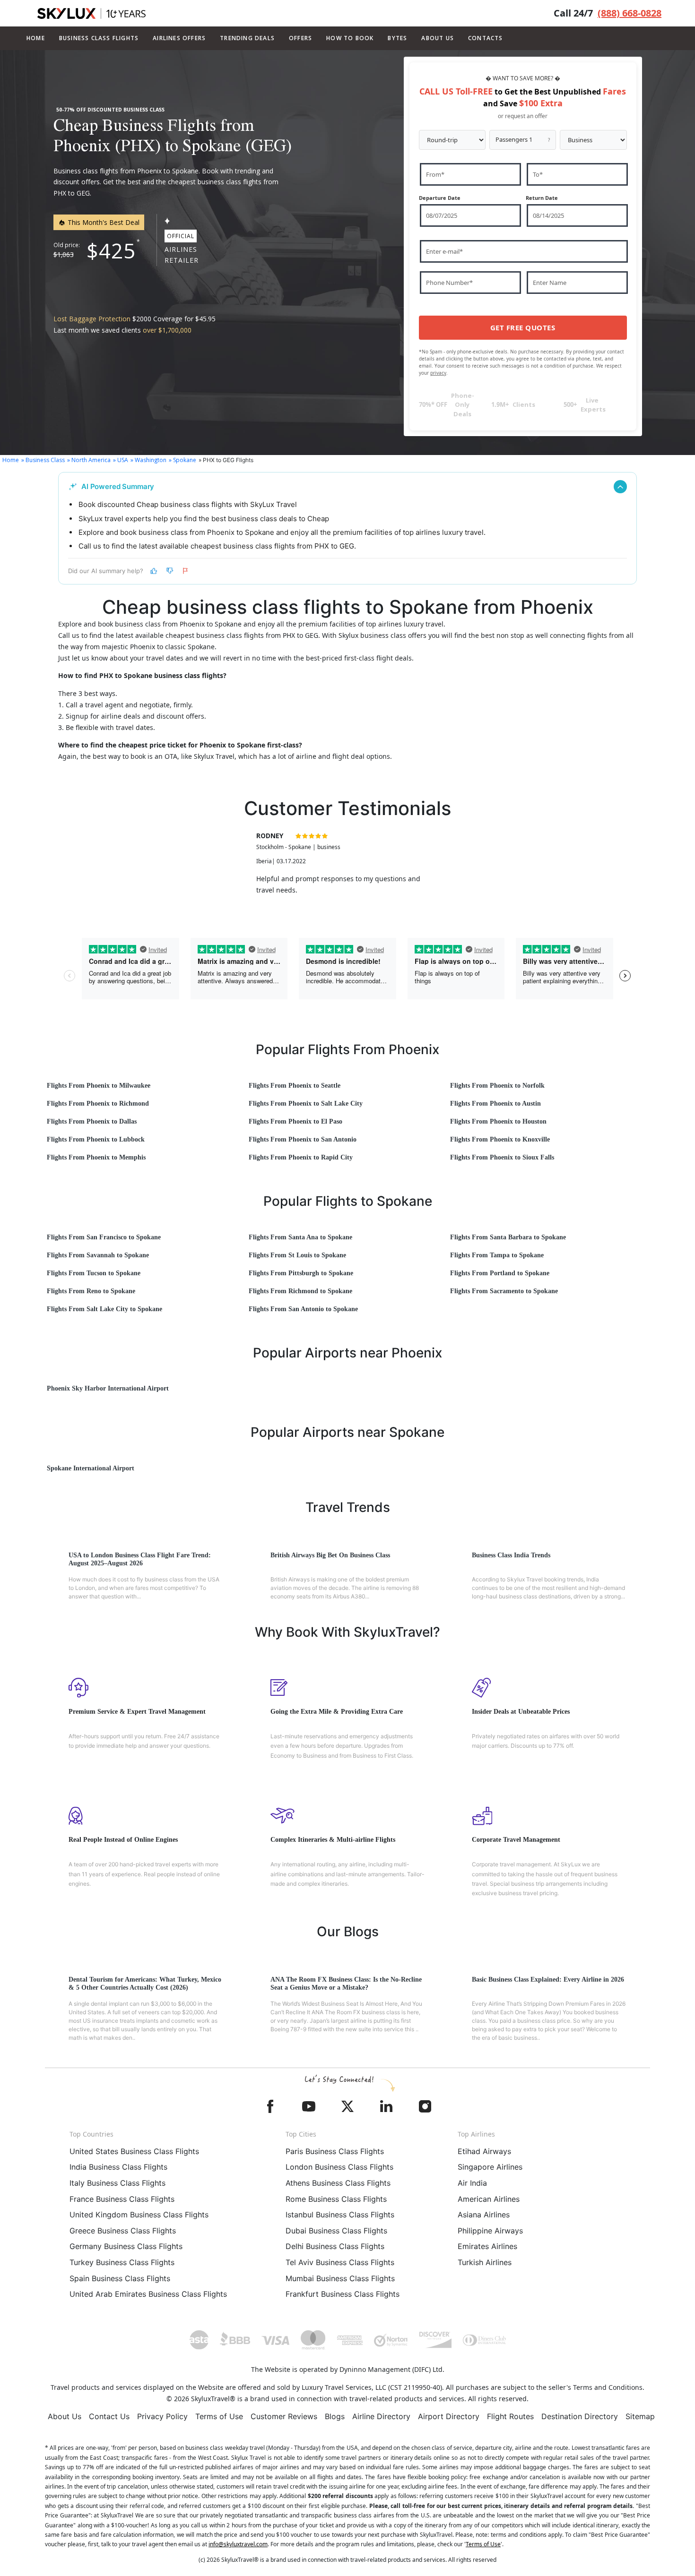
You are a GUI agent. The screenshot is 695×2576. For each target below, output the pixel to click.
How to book (350, 38)
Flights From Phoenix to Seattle (295, 1086)
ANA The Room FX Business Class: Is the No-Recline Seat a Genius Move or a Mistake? (346, 1984)
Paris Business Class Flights (335, 2151)
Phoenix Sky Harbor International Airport (108, 1388)
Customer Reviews (284, 2416)
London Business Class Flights (339, 2167)
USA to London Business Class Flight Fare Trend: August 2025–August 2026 (140, 1559)
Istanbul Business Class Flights (340, 2215)
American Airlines (489, 2199)
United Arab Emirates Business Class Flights (148, 2294)
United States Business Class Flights (134, 2151)
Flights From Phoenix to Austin (495, 1103)
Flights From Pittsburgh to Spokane (301, 1273)
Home (36, 38)
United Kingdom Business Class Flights (139, 2215)
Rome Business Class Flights (336, 2199)
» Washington (148, 460)
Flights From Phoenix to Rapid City (301, 1157)
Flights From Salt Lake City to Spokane (104, 1309)
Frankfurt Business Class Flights (343, 2294)
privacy (438, 373)
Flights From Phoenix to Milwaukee (99, 1086)
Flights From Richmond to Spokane (300, 1291)
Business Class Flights (99, 38)
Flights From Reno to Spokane (91, 1291)
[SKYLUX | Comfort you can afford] (91, 13)
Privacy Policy (162, 2416)
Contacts (486, 38)
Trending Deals (247, 38)
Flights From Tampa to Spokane (497, 1255)
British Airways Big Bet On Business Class (330, 1555)
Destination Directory (580, 2416)
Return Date (542, 198)
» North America (89, 460)
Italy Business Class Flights (117, 2183)
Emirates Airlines (487, 2246)
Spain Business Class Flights (120, 2278)
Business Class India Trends (511, 1555)
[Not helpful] (170, 571)
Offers (300, 38)
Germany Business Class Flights (126, 2246)
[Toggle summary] (620, 487)
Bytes (397, 38)
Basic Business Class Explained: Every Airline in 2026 (548, 1979)
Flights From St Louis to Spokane (297, 1255)
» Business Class (43, 460)
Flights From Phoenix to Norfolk (497, 1086)
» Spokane (182, 460)
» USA (121, 460)
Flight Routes (510, 2416)
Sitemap (640, 2416)
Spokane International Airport (91, 1468)
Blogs (335, 2416)
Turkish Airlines (485, 2262)
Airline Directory (381, 2416)
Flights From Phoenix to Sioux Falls (502, 1157)
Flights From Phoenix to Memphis (96, 1157)
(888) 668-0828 (630, 13)
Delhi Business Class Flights (335, 2246)
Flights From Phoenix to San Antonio (303, 1139)
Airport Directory (449, 2416)
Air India (472, 2183)
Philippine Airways (490, 2231)
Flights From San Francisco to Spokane (104, 1237)
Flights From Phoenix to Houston (498, 1121)
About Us (65, 2416)
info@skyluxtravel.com (238, 2544)
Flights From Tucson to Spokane (94, 1273)
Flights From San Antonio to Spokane (303, 1309)
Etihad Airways (484, 2151)
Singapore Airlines (490, 2167)
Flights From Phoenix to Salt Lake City (306, 1103)
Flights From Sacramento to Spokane (504, 1291)
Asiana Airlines (484, 2215)
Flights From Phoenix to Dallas (92, 1121)
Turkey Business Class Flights (122, 2262)
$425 (111, 250)
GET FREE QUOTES (523, 327)
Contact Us (109, 2416)
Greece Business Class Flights (123, 2231)
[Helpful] (154, 571)
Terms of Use (219, 2416)
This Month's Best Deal (103, 222)
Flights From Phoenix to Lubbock (96, 1139)
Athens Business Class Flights (338, 2183)
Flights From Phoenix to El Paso (295, 1121)
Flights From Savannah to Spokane (98, 1255)
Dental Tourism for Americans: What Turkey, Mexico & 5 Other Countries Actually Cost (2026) (145, 1984)
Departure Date (440, 198)
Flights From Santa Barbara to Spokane (508, 1237)
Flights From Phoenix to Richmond (98, 1103)
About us (438, 38)
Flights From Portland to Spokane (500, 1273)
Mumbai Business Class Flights (340, 2278)
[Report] (186, 571)
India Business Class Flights (118, 2167)
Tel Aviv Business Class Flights (340, 2262)
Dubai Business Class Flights (336, 2231)
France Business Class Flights (122, 2199)
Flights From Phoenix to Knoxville (500, 1139)
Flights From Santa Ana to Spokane (300, 1237)
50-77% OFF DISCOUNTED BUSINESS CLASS (110, 110)
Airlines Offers (179, 38)
